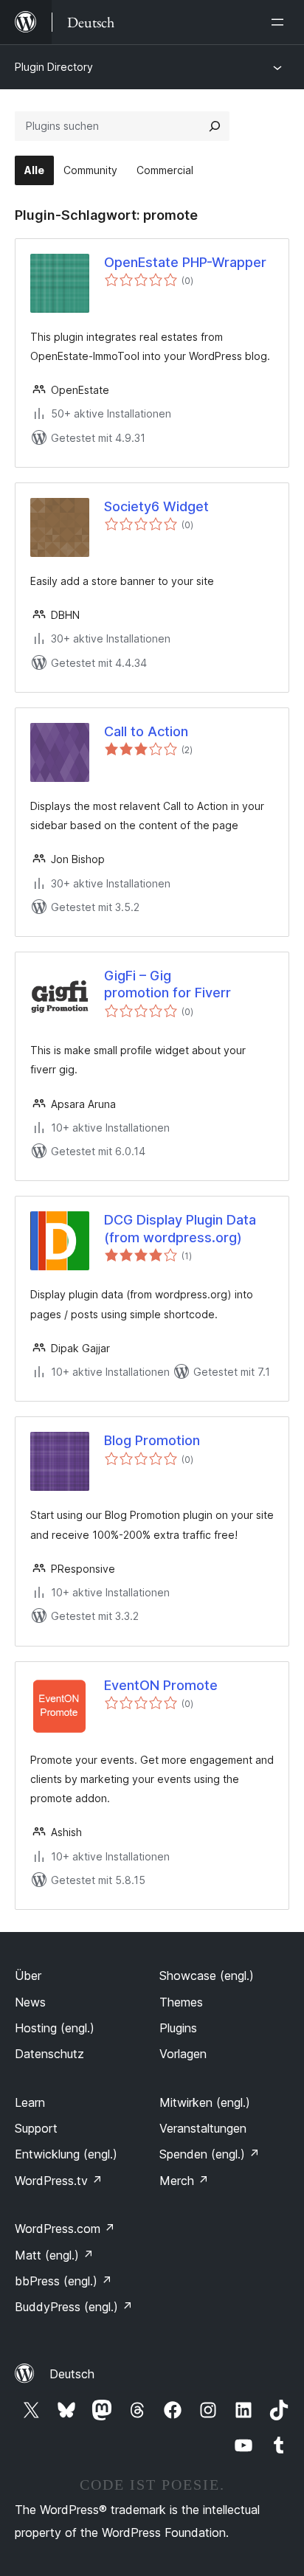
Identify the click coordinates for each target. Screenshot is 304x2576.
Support (36, 2128)
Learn (30, 2102)
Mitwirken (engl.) (205, 2102)
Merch (184, 2181)
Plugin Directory (54, 67)
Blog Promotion (152, 1440)
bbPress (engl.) (63, 2281)
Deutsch (72, 2374)
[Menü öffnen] (280, 22)
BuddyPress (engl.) (74, 2307)
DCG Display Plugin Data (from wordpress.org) (180, 1228)
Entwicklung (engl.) (66, 2154)
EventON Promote (161, 1685)
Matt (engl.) (54, 2255)
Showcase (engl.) (207, 1976)
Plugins (178, 2028)
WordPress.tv (59, 2181)
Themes (181, 2002)
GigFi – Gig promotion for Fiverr (167, 984)
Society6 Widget (156, 506)
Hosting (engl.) (55, 2028)
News (30, 2002)
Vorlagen (183, 2054)
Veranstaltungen (203, 2128)
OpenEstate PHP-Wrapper (185, 262)
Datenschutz (49, 2054)
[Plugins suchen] (215, 126)
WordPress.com (65, 2229)
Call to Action (146, 731)
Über (28, 1976)
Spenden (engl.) (210, 2154)
